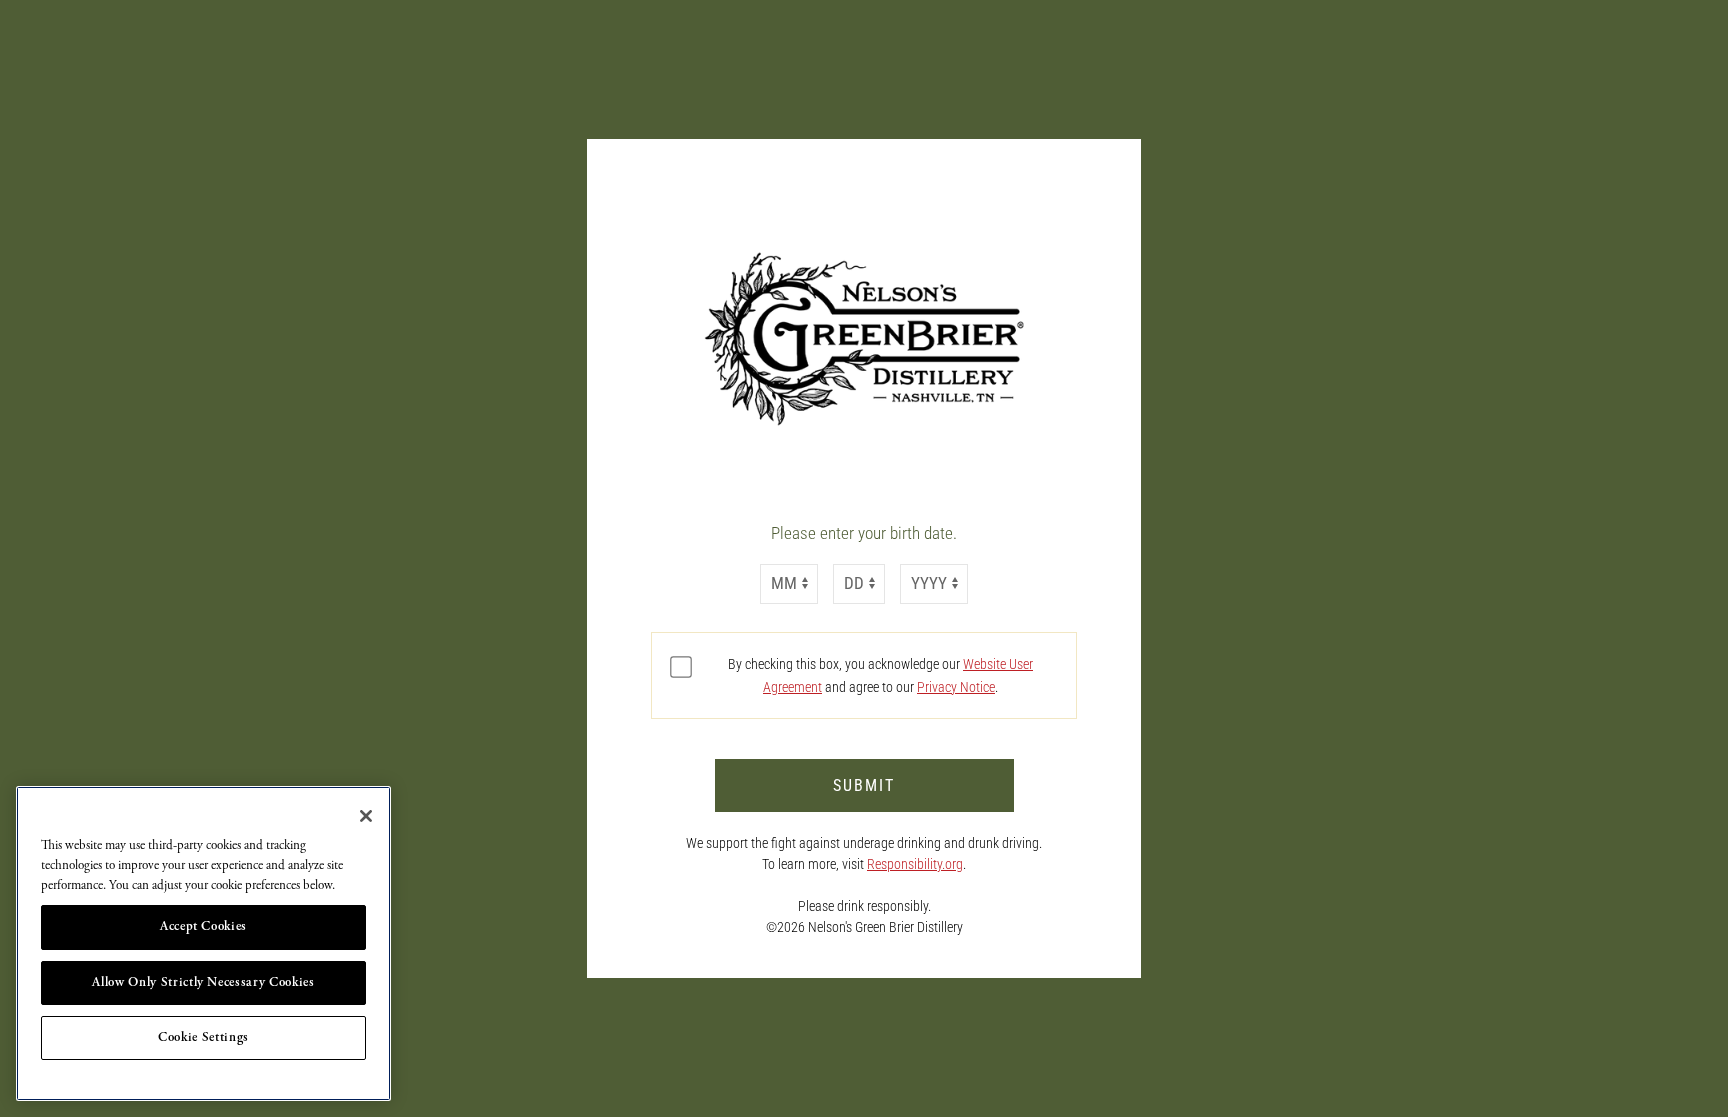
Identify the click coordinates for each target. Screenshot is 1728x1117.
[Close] (366, 816)
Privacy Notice (956, 687)
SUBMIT (864, 785)
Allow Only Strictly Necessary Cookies (203, 982)
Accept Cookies (203, 926)
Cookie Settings (203, 1037)
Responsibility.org (915, 864)
